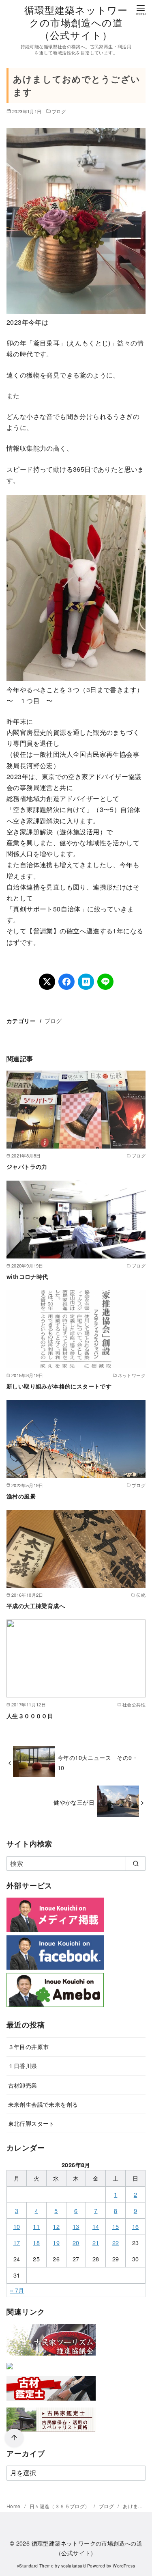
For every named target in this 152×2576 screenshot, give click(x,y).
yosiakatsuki (74, 2566)
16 (136, 2226)
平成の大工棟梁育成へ (36, 1606)
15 (116, 2226)
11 (36, 2226)
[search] (136, 1863)
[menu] (141, 10)
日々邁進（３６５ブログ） (60, 2506)
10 (17, 2226)
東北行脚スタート (31, 2123)
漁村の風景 (21, 1496)
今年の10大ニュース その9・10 (98, 1762)
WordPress (124, 2566)
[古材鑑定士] (51, 2402)
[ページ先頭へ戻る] (14, 2438)
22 (116, 2242)
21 (96, 2242)
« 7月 (17, 2290)
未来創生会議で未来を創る (43, 2104)
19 (56, 2242)
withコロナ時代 (27, 1276)
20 (76, 2242)
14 (96, 2226)
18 (36, 2242)
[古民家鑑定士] (51, 2433)
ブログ (59, 111)
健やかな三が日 (74, 1802)
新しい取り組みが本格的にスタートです (59, 1386)
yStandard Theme (35, 2566)
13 (76, 2226)
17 (17, 2242)
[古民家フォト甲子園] (10, 2371)
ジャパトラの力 (27, 1166)
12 (56, 2226)
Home (14, 2506)
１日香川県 (23, 2065)
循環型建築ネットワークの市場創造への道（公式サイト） (76, 22)
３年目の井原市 (29, 2046)
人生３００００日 (30, 1716)
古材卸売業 (23, 2085)
